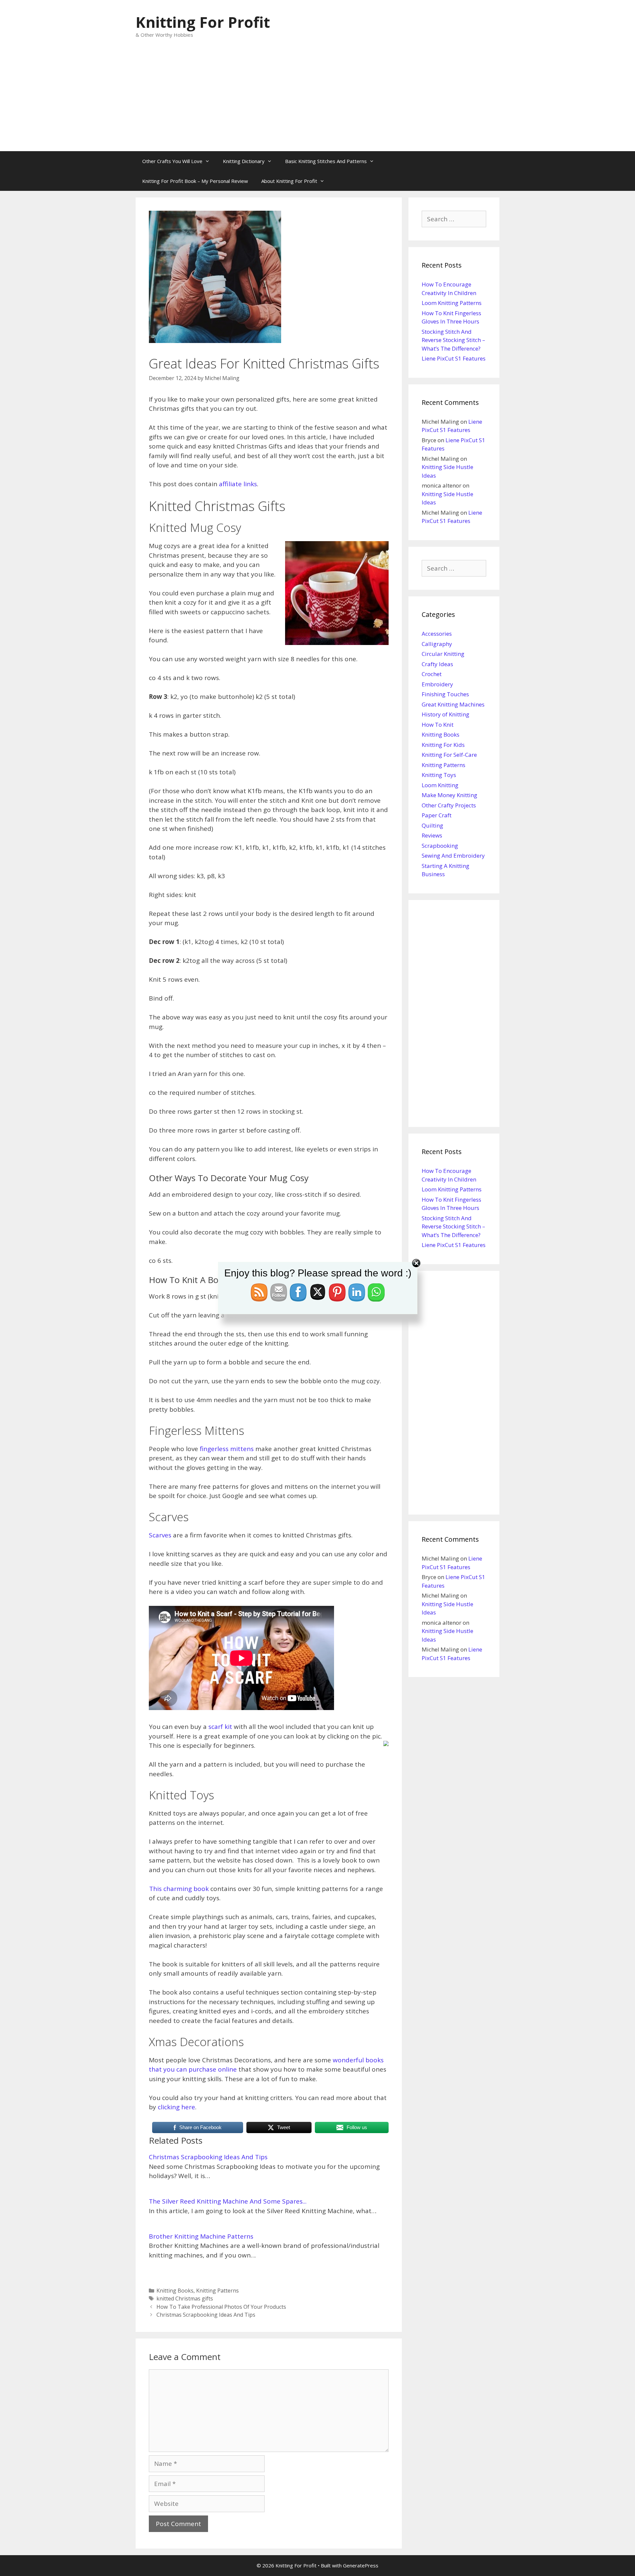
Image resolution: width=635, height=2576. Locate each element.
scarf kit (220, 1727)
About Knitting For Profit (289, 181)
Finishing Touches (445, 694)
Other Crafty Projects (449, 805)
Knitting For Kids (443, 745)
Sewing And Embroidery (453, 856)
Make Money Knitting (449, 795)
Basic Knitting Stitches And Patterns (326, 161)
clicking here (176, 2107)
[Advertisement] (317, 102)
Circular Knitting (443, 654)
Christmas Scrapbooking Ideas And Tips (208, 2157)
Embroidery (437, 684)
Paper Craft (437, 815)
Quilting (432, 825)
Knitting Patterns (217, 2291)
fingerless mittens (227, 1449)
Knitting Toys (439, 775)
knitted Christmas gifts (185, 2298)
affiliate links (238, 484)
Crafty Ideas (437, 664)
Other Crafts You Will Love (172, 161)
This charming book (179, 1889)
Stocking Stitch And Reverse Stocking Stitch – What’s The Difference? (453, 340)
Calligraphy (437, 644)
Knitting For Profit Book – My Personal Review (195, 181)
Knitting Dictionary (244, 161)
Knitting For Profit (203, 22)
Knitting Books (175, 2291)
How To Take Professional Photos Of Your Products (221, 2307)
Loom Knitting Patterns (452, 303)
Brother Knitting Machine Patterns (201, 2236)
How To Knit (438, 725)
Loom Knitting (440, 785)
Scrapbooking (440, 846)
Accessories (437, 634)
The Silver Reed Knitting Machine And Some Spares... (228, 2201)
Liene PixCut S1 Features (454, 358)
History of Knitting (445, 714)
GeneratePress (361, 2565)
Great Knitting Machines (453, 704)
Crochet (432, 674)
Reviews (432, 835)
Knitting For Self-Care (449, 755)
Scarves (160, 1535)
